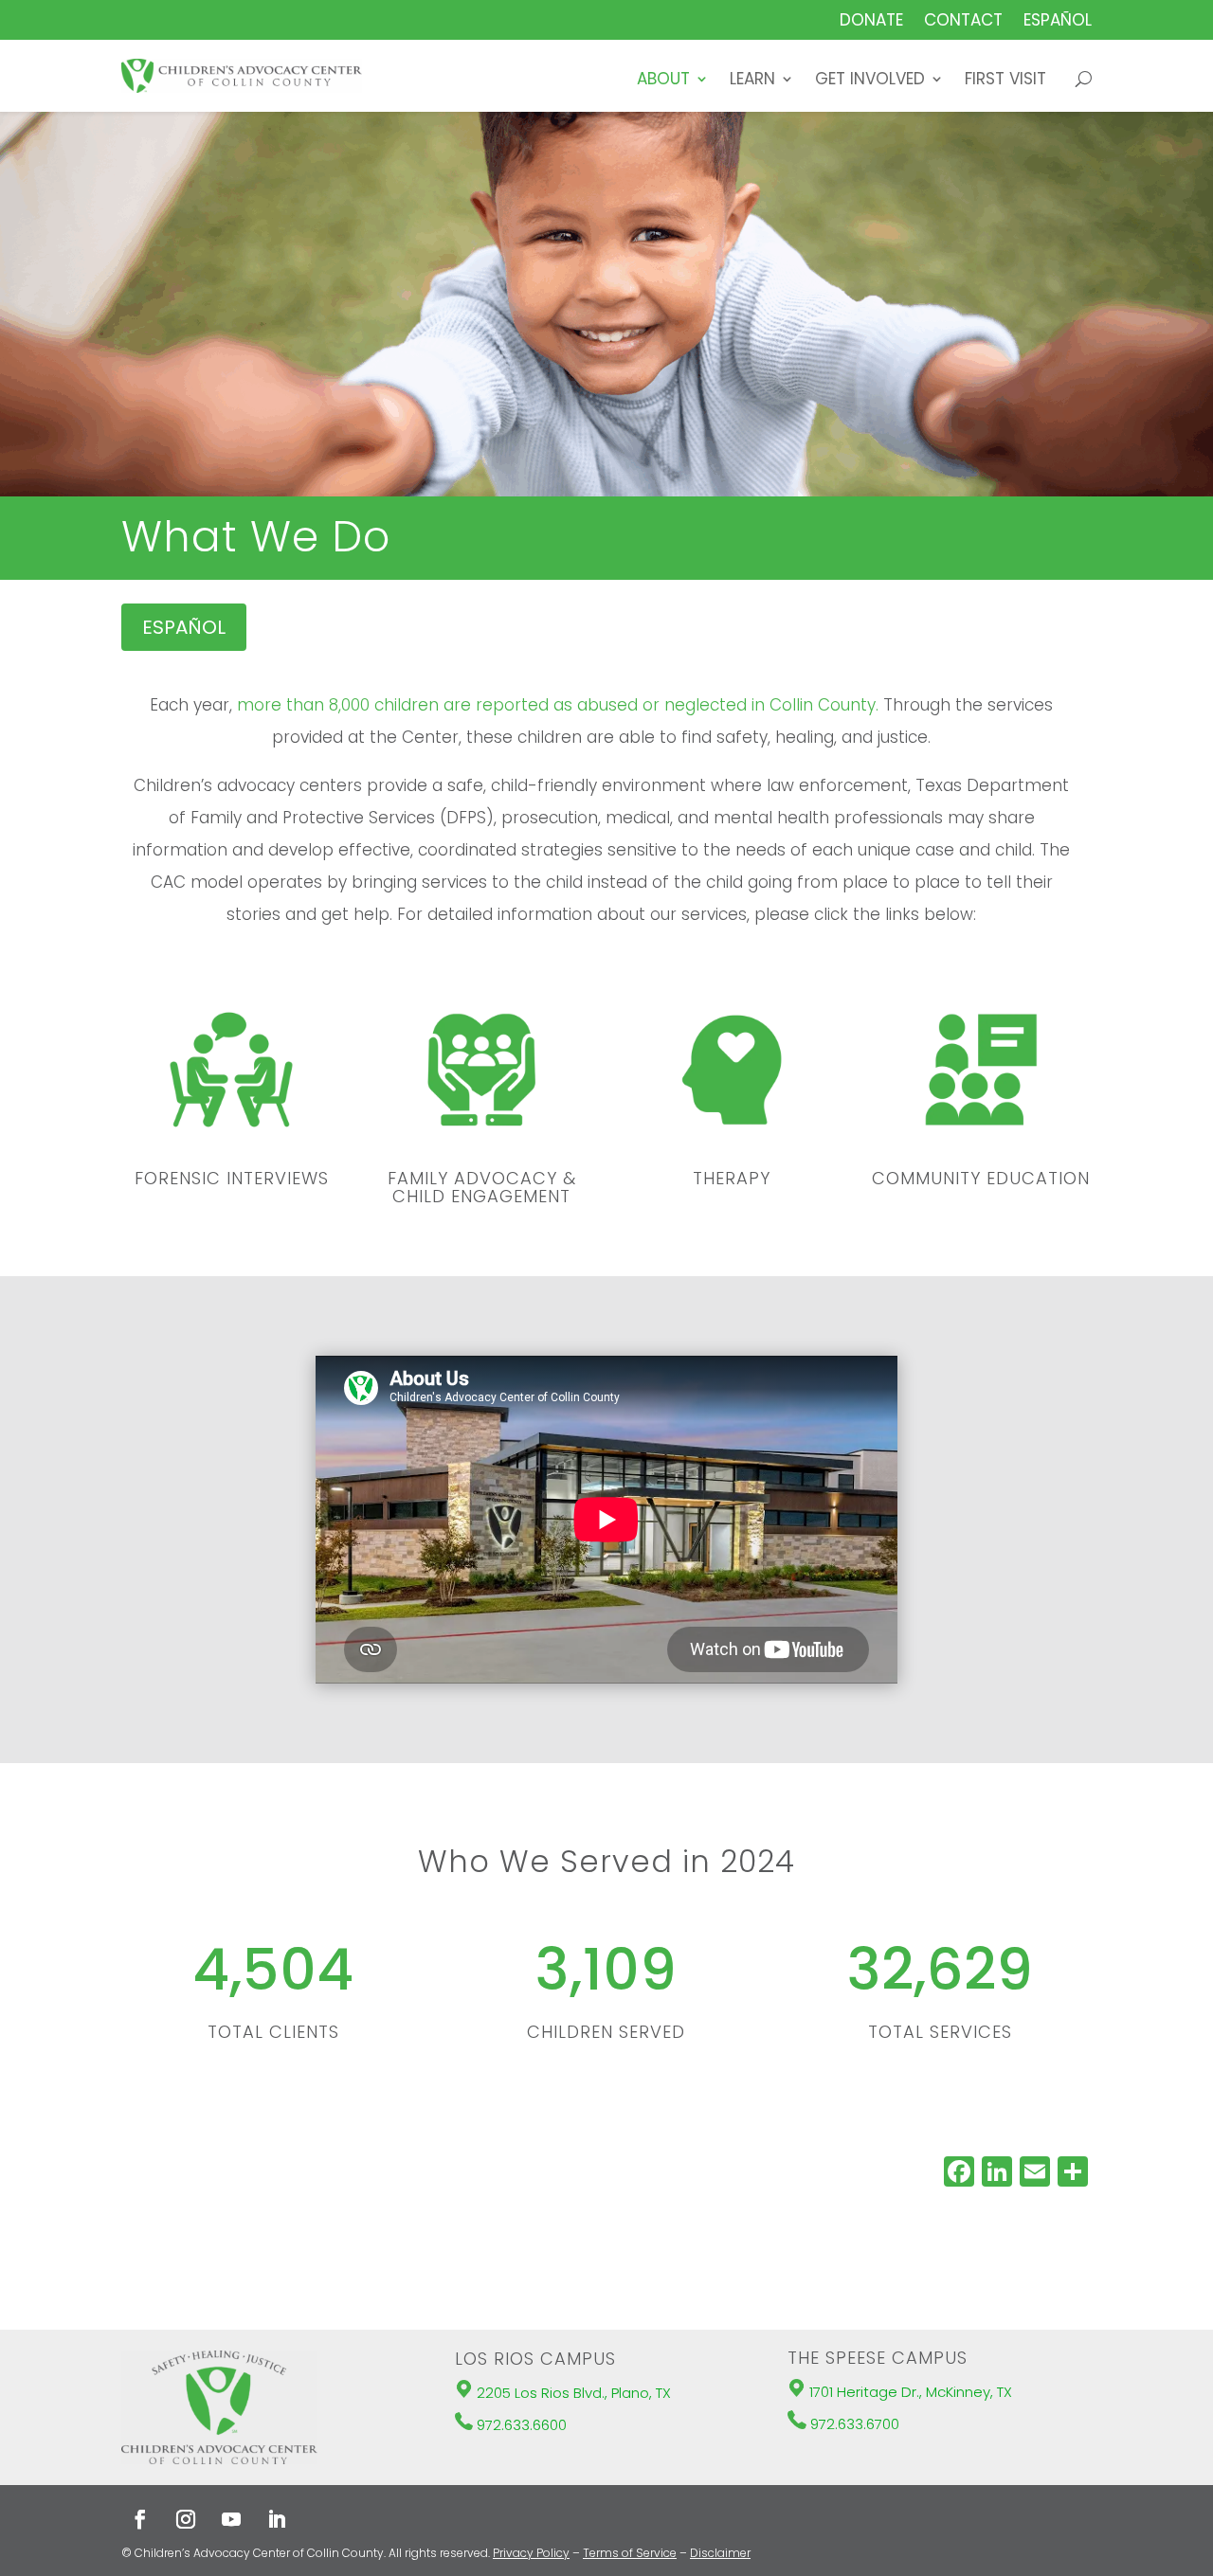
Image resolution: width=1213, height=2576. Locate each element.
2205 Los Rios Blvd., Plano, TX (574, 2393)
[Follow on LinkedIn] (277, 2519)
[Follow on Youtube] (231, 2519)
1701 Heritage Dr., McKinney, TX (911, 2392)
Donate (871, 22)
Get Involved (870, 81)
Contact (963, 22)
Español (1058, 22)
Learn (752, 81)
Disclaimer (720, 2553)
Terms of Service (630, 2553)
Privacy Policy (531, 2553)
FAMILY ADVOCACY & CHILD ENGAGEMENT (482, 1188)
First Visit (1005, 81)
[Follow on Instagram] (186, 2519)
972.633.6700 (855, 2424)
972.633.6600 (522, 2425)
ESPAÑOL (184, 627)
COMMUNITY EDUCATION (981, 1178)
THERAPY (732, 1178)
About (663, 81)
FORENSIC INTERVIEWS (232, 1178)
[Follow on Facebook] (140, 2519)
